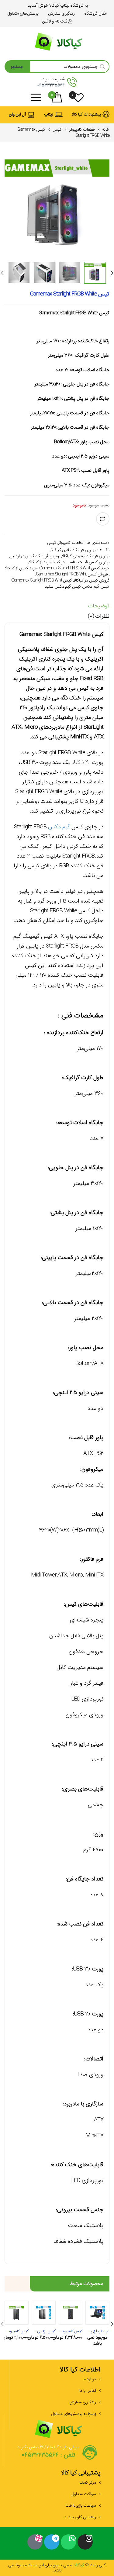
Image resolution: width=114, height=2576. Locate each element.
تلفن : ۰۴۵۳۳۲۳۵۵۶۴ (48, 2455)
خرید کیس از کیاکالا (21, 568)
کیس (57, 129)
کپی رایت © (95, 2565)
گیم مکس (59, 827)
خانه (106, 129)
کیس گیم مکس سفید (63, 586)
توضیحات (99, 606)
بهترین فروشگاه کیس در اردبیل (35, 556)
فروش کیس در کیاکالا (92, 580)
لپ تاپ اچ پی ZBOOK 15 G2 (97, 2331)
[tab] (57, 607)
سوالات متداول (84, 2494)
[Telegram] (52, 2542)
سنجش (103, 519)
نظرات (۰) (99, 616)
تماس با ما (88, 2391)
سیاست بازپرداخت (81, 2505)
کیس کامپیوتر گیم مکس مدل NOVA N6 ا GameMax (17, 2331)
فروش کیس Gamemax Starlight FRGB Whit (72, 574)
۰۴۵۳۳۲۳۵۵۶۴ (51, 85)
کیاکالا (79, 2565)
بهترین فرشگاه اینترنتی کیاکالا (86, 556)
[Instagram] (85, 2542)
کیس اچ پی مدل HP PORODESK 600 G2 (44, 2331)
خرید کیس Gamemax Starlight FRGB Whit (74, 568)
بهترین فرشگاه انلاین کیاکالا (73, 550)
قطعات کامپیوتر (82, 129)
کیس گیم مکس (96, 586)
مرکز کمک (88, 2482)
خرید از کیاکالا (40, 562)
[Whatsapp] (68, 2542)
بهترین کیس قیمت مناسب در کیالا (81, 562)
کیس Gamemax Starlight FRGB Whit (42, 580)
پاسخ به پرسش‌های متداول (74, 2414)
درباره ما (89, 2379)
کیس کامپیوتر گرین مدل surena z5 (71, 2331)
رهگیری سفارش (83, 2402)
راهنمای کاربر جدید (80, 2517)
